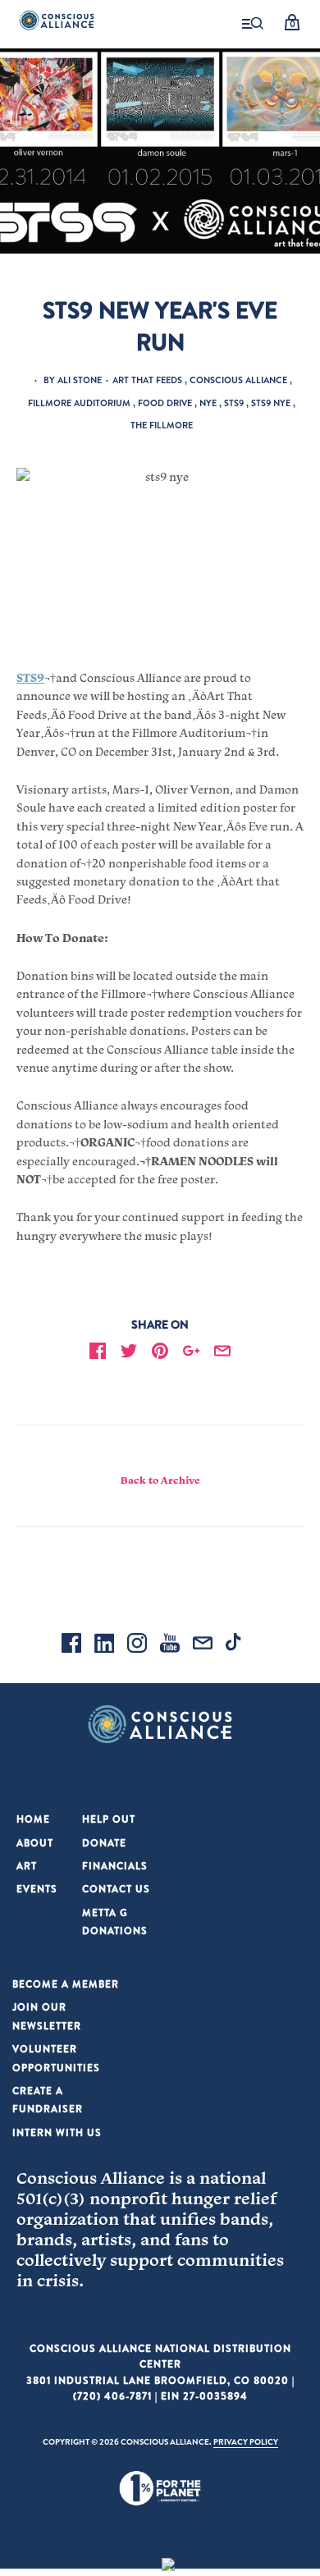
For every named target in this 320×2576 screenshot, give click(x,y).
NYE (208, 403)
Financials (115, 1866)
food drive (165, 403)
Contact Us (116, 1889)
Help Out (109, 1819)
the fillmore (162, 425)
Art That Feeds (147, 380)
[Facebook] (71, 1645)
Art (27, 1866)
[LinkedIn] (104, 1645)
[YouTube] (170, 1645)
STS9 (234, 403)
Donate (104, 1843)
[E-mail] (203, 1645)
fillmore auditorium (79, 403)
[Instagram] (137, 1645)
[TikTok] (235, 1645)
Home (33, 1819)
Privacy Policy (246, 2441)
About (35, 1843)
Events (37, 1889)
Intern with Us (57, 2132)
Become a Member (66, 1984)
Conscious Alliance (238, 380)
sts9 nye (271, 403)
